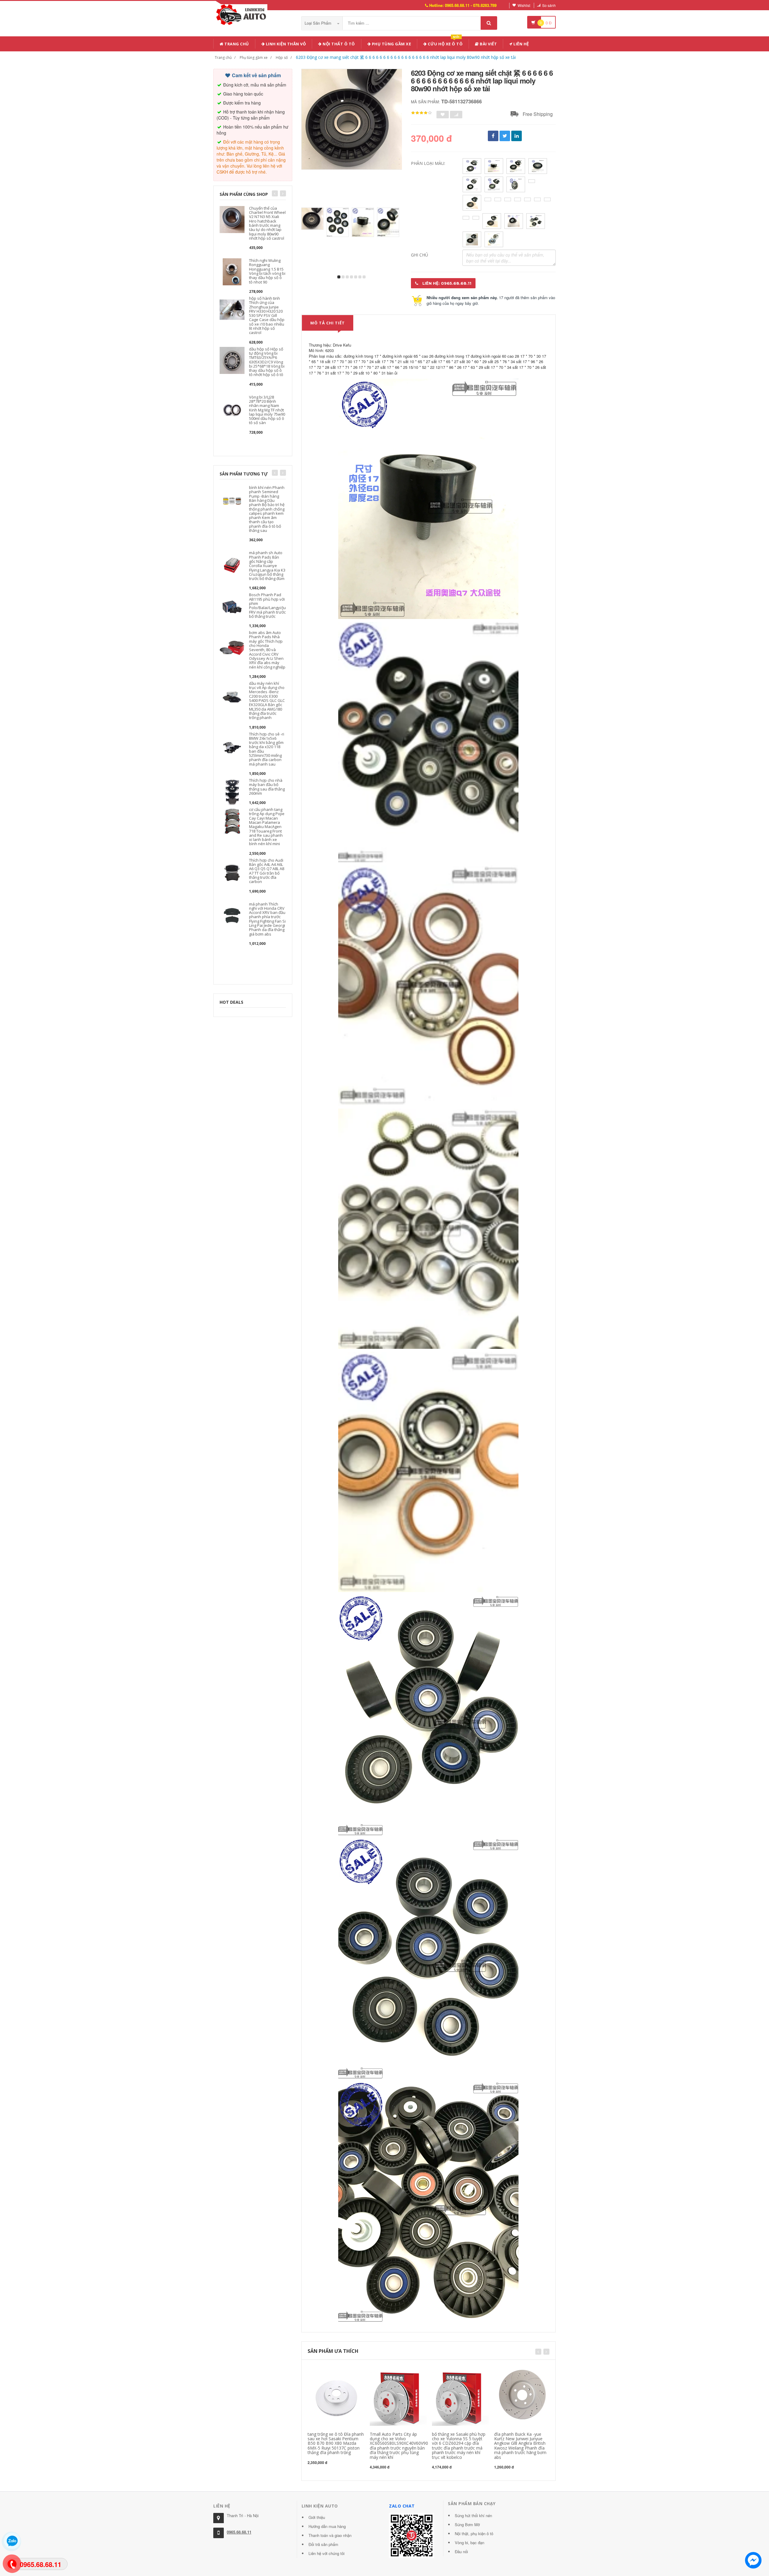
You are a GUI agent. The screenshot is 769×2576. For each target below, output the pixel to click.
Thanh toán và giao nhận (330, 2535)
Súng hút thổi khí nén (473, 2515)
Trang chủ (236, 44)
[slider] (421, 113)
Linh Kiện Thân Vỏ (285, 44)
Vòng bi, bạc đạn (470, 2543)
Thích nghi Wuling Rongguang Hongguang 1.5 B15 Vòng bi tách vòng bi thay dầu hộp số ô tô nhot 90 (267, 271)
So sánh (549, 5)
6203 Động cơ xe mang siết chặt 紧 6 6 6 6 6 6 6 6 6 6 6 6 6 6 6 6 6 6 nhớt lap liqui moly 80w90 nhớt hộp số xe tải (406, 57)
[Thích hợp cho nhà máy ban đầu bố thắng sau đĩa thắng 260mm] (232, 791)
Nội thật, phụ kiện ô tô (474, 2534)
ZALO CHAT (402, 2506)
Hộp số (282, 58)
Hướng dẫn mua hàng (327, 2526)
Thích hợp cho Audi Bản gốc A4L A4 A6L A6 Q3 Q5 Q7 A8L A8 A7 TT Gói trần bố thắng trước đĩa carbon (267, 871)
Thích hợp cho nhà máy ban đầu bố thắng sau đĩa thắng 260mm (267, 787)
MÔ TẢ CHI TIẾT (328, 323)
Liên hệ (521, 44)
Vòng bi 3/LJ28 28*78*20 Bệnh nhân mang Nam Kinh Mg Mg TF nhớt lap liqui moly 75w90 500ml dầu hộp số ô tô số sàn (267, 410)
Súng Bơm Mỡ (467, 2524)
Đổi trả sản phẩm (323, 2544)
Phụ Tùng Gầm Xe (391, 44)
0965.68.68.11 (239, 2532)
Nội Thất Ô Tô (338, 44)
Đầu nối (461, 2552)
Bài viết (488, 44)
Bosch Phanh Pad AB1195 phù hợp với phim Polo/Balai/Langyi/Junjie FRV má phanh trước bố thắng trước (271, 605)
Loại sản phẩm (319, 23)
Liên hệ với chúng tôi (327, 2553)
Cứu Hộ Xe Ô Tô (445, 43)
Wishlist (524, 5)
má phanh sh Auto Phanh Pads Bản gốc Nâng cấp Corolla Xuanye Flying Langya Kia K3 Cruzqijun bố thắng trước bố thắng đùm (267, 566)
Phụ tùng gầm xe (254, 58)
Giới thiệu (317, 2517)
